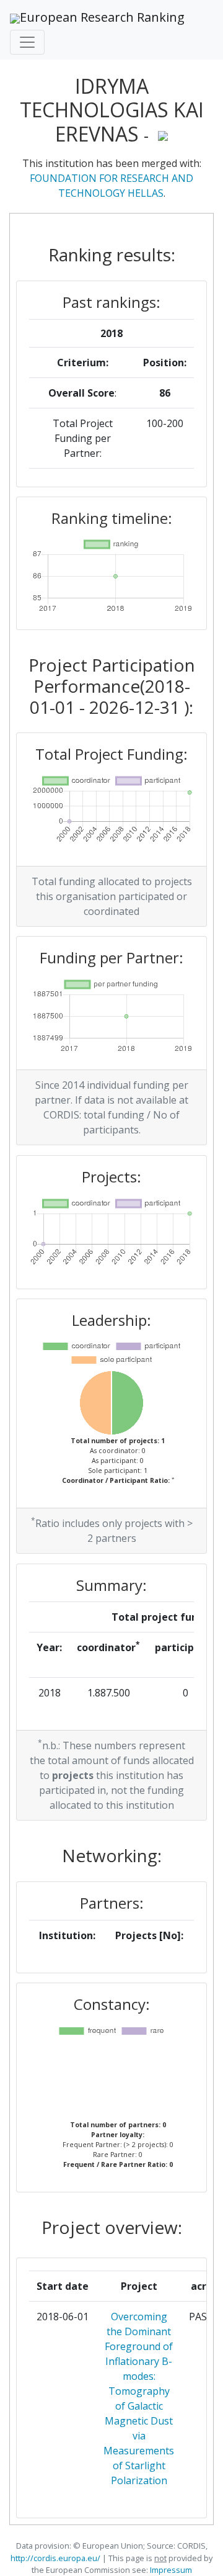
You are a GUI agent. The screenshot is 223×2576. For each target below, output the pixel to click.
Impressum (170, 2570)
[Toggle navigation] (27, 42)
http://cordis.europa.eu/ (55, 2558)
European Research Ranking (102, 17)
